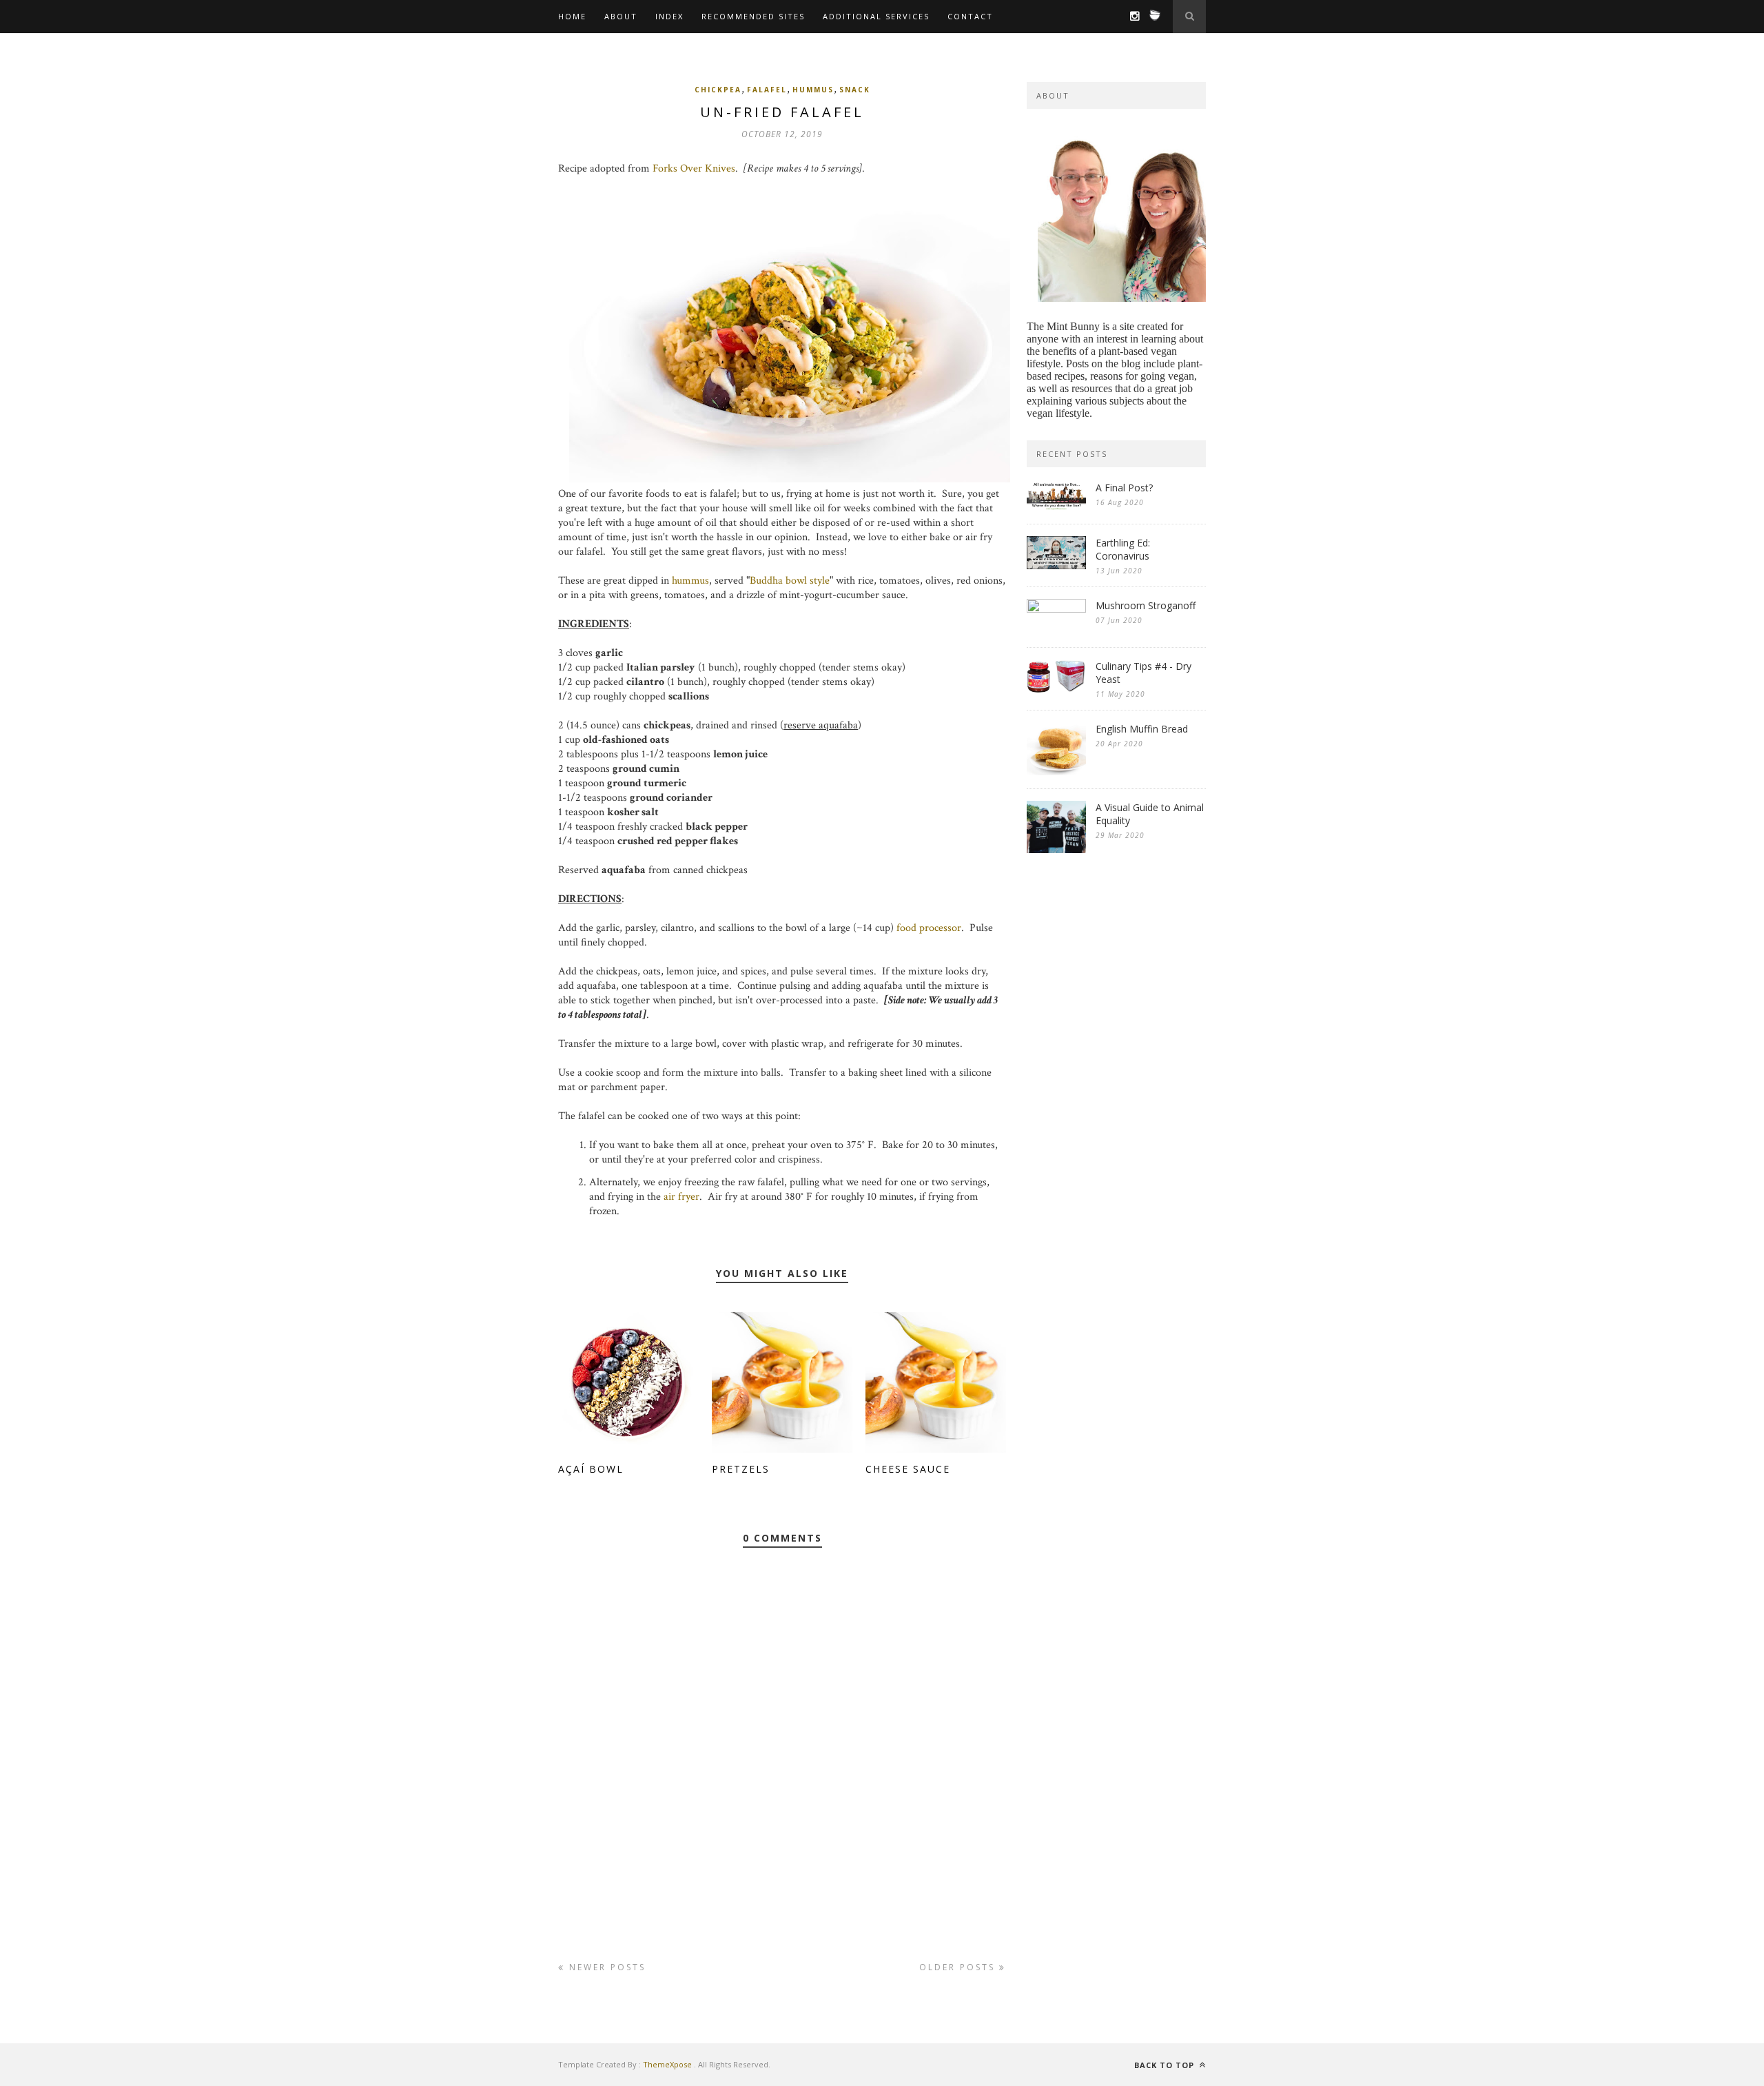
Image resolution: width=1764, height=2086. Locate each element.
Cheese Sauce (908, 1469)
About (621, 16)
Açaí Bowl (591, 1469)
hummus (813, 90)
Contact (970, 16)
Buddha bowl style (790, 581)
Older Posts (959, 1967)
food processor (929, 928)
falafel (767, 90)
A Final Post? (1124, 488)
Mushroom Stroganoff (1146, 605)
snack (855, 90)
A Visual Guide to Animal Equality (1150, 814)
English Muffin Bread (1142, 729)
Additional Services (876, 16)
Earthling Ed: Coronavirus (1123, 549)
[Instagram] (1131, 17)
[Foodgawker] (1151, 21)
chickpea (718, 90)
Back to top (1166, 2065)
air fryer (681, 1197)
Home (572, 16)
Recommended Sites (753, 16)
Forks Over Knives (694, 168)
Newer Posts (605, 1967)
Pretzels (741, 1469)
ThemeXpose (667, 2064)
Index (669, 16)
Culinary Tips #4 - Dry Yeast (1143, 673)
